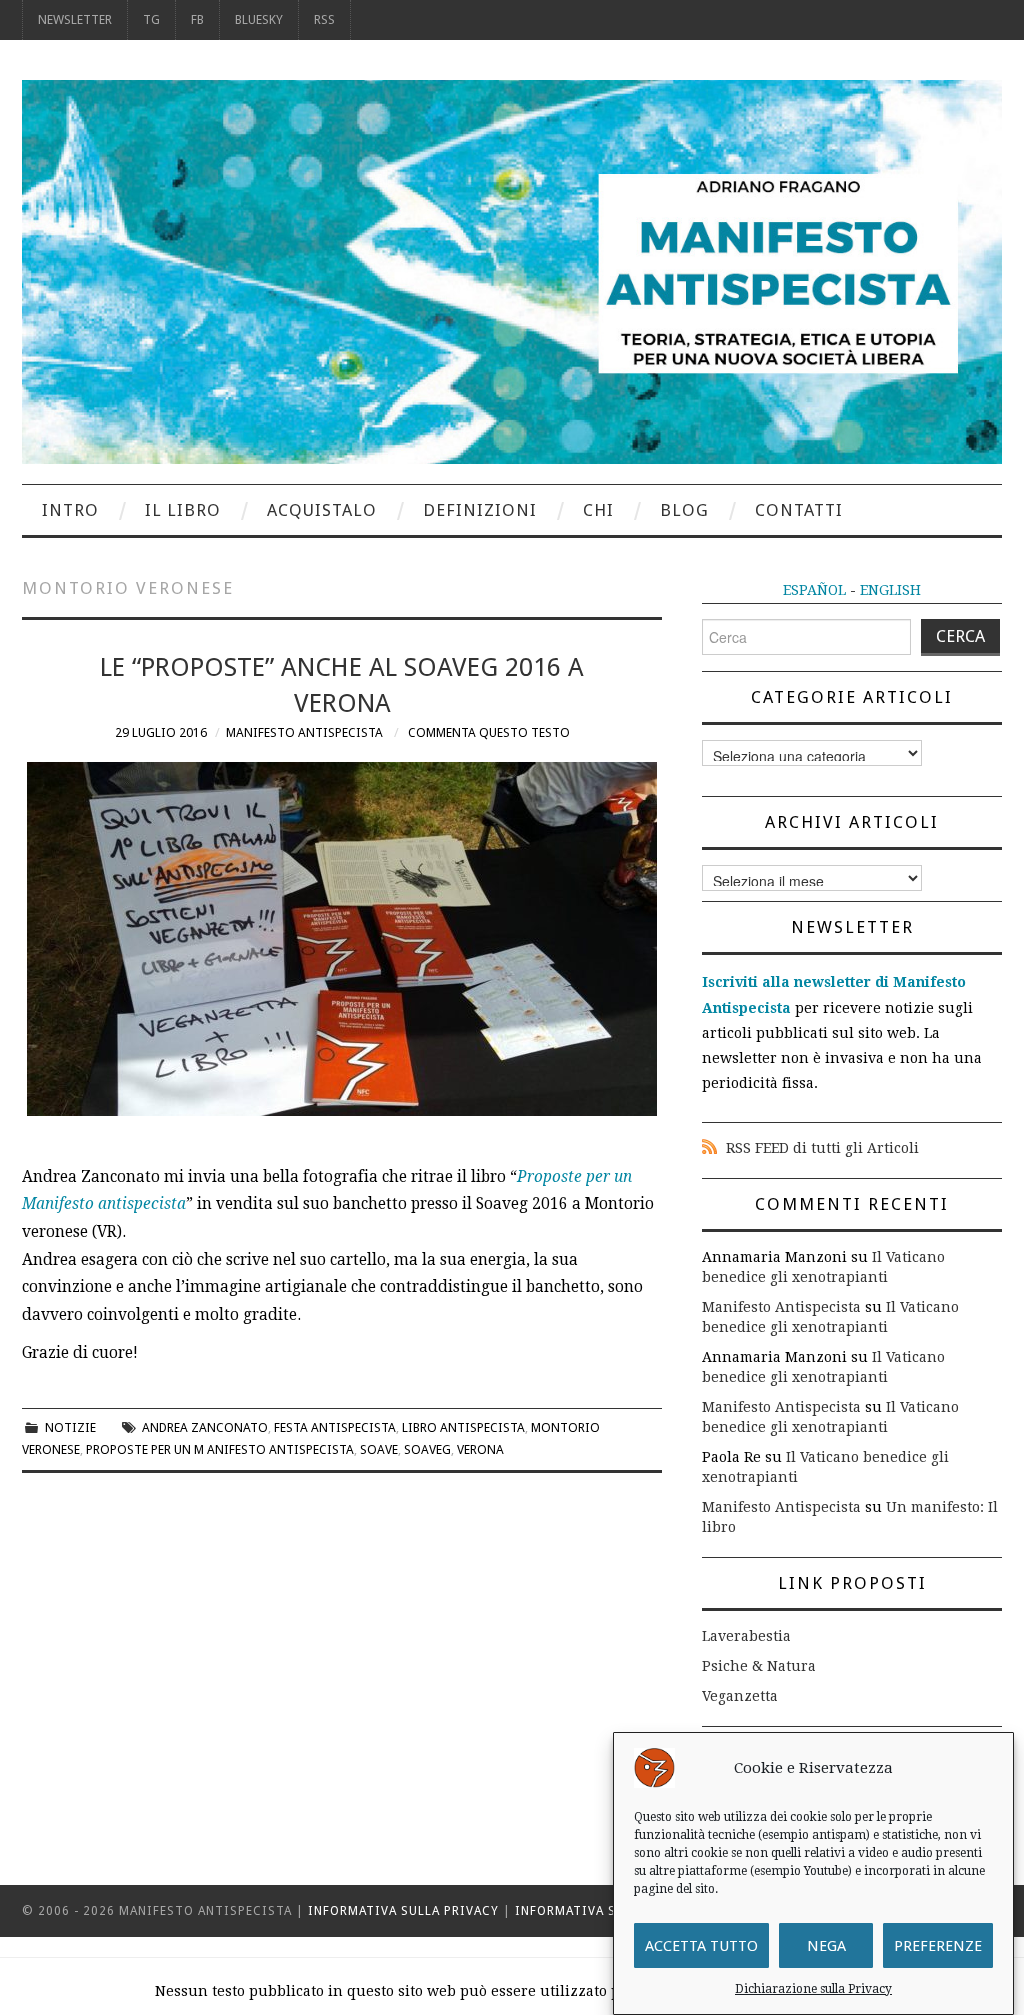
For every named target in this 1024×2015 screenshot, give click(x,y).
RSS (324, 19)
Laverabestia (746, 1636)
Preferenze (938, 1946)
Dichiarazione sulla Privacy (813, 1989)
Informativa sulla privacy (403, 1911)
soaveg (427, 1449)
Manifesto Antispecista (304, 732)
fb (197, 19)
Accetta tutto (701, 1946)
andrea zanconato (205, 1427)
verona (480, 1449)
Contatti (799, 510)
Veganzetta (740, 1696)
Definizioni (480, 510)
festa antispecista (335, 1427)
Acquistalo (322, 510)
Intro (70, 510)
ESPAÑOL (814, 590)
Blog (684, 510)
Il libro (183, 510)
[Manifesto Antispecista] (512, 271)
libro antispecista (463, 1427)
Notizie (70, 1427)
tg (151, 19)
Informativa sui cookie (600, 1911)
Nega (826, 1946)
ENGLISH (890, 590)
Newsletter (75, 19)
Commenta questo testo (489, 732)
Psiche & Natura (759, 1666)
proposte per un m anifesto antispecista (220, 1449)
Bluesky (259, 19)
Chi (598, 510)
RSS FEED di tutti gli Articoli (822, 1148)
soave (379, 1449)
